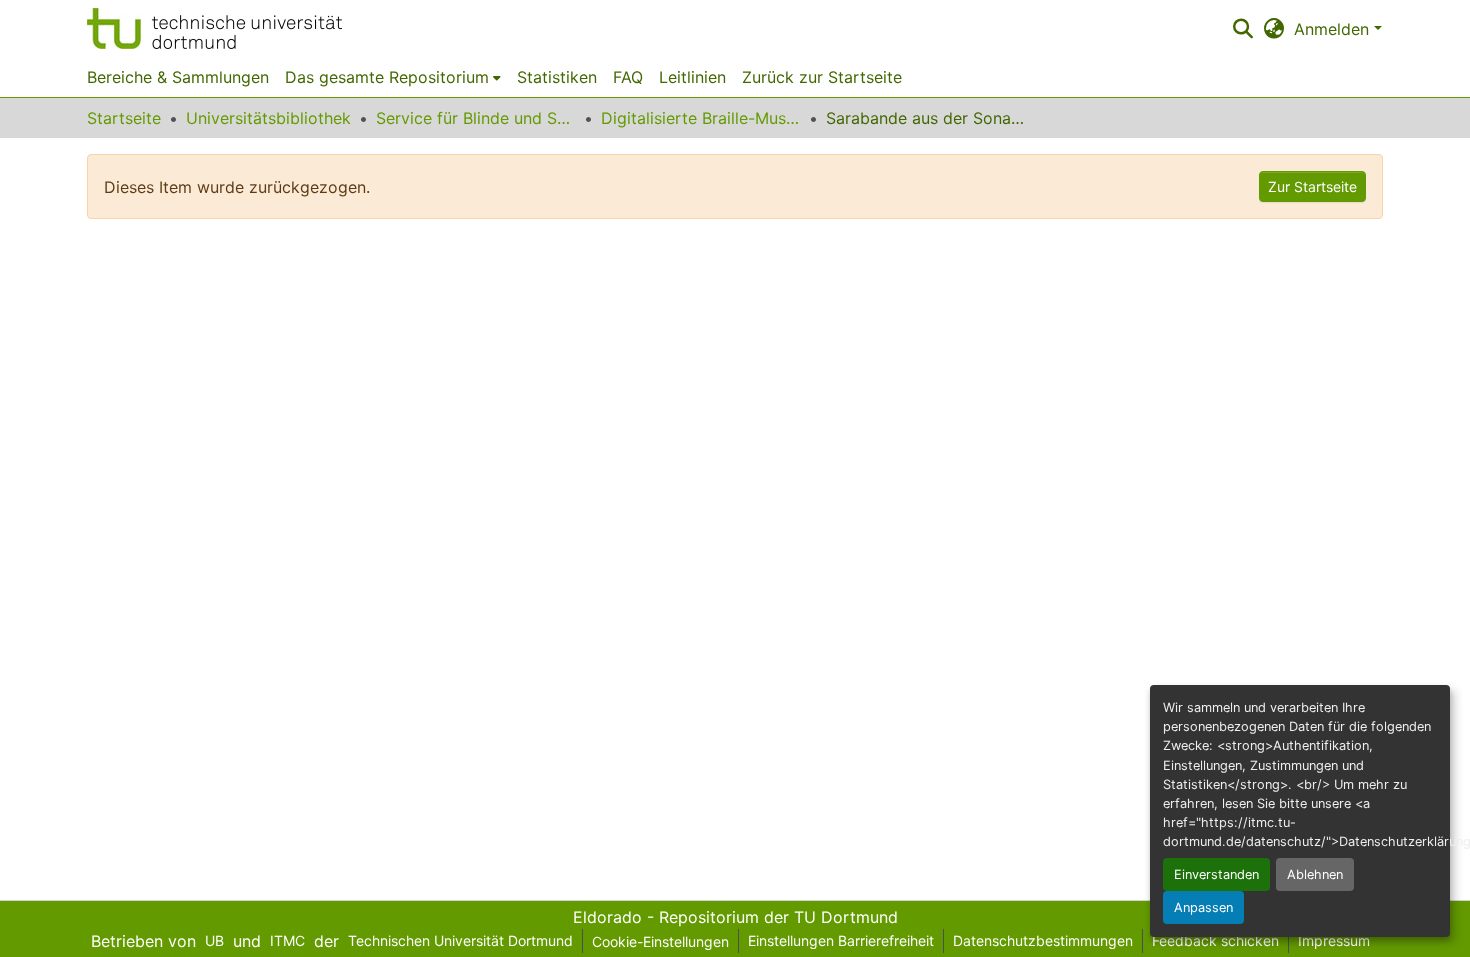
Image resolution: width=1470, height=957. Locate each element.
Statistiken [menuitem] (557, 77)
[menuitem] (393, 77)
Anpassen (1203, 907)
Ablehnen (1315, 874)
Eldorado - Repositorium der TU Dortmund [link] (735, 917)
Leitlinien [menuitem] (692, 77)
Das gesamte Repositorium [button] (387, 77)
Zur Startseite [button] (1312, 186)
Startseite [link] (124, 118)
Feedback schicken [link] (1215, 940)
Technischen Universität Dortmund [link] (460, 940)
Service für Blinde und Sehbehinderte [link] (476, 118)
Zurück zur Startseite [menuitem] (822, 77)
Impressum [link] (1334, 940)
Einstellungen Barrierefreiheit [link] (841, 940)
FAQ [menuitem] (628, 77)
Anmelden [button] (1334, 29)
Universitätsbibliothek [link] (268, 118)
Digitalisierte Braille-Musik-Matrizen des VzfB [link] (701, 118)
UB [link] (214, 940)
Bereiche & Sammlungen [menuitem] (178, 77)
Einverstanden (1216, 874)
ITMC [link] (287, 940)
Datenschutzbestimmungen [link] (1043, 940)
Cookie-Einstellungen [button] (660, 941)
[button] (214, 28)
